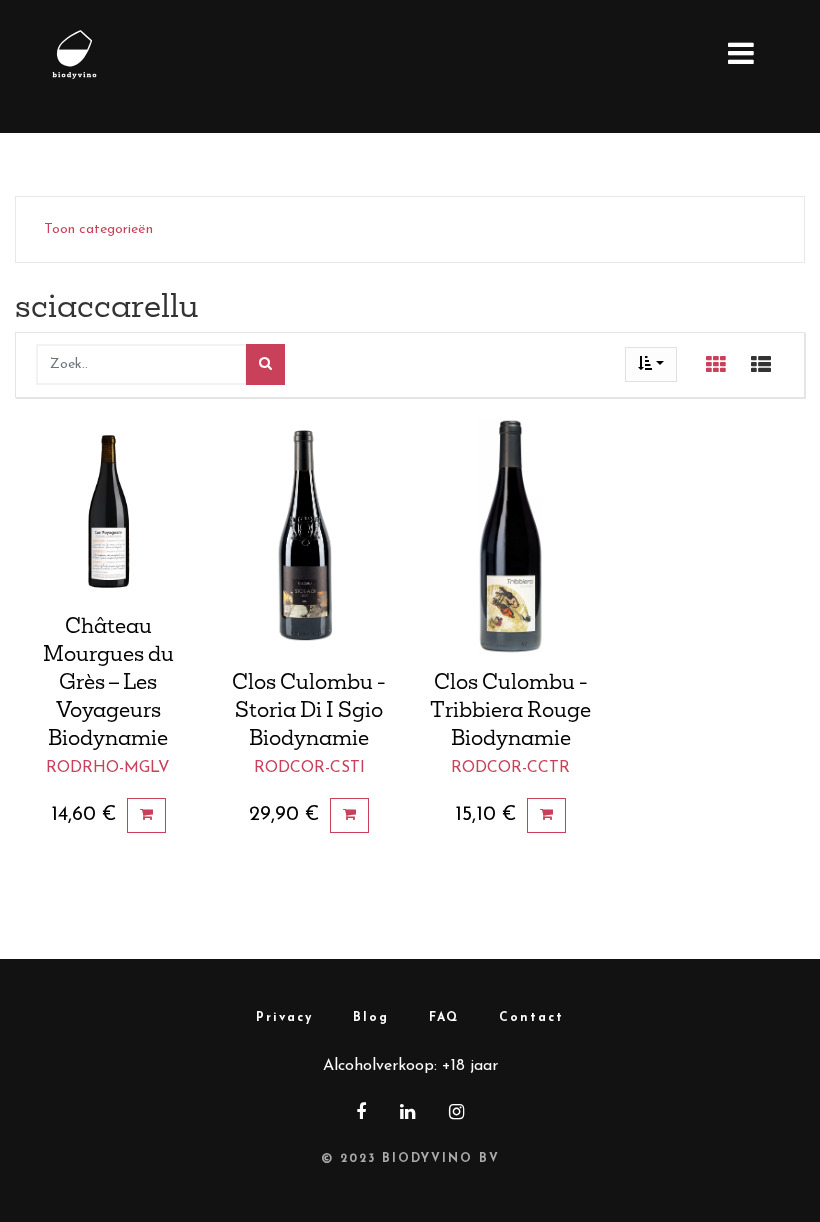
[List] (761, 365)
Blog (371, 1018)
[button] (651, 364)
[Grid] (716, 365)
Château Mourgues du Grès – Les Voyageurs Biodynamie (108, 681)
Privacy (284, 1018)
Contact (531, 1018)
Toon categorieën (98, 229)
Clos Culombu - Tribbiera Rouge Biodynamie (510, 709)
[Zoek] (265, 364)
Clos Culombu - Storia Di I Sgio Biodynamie (309, 709)
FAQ (444, 1018)
